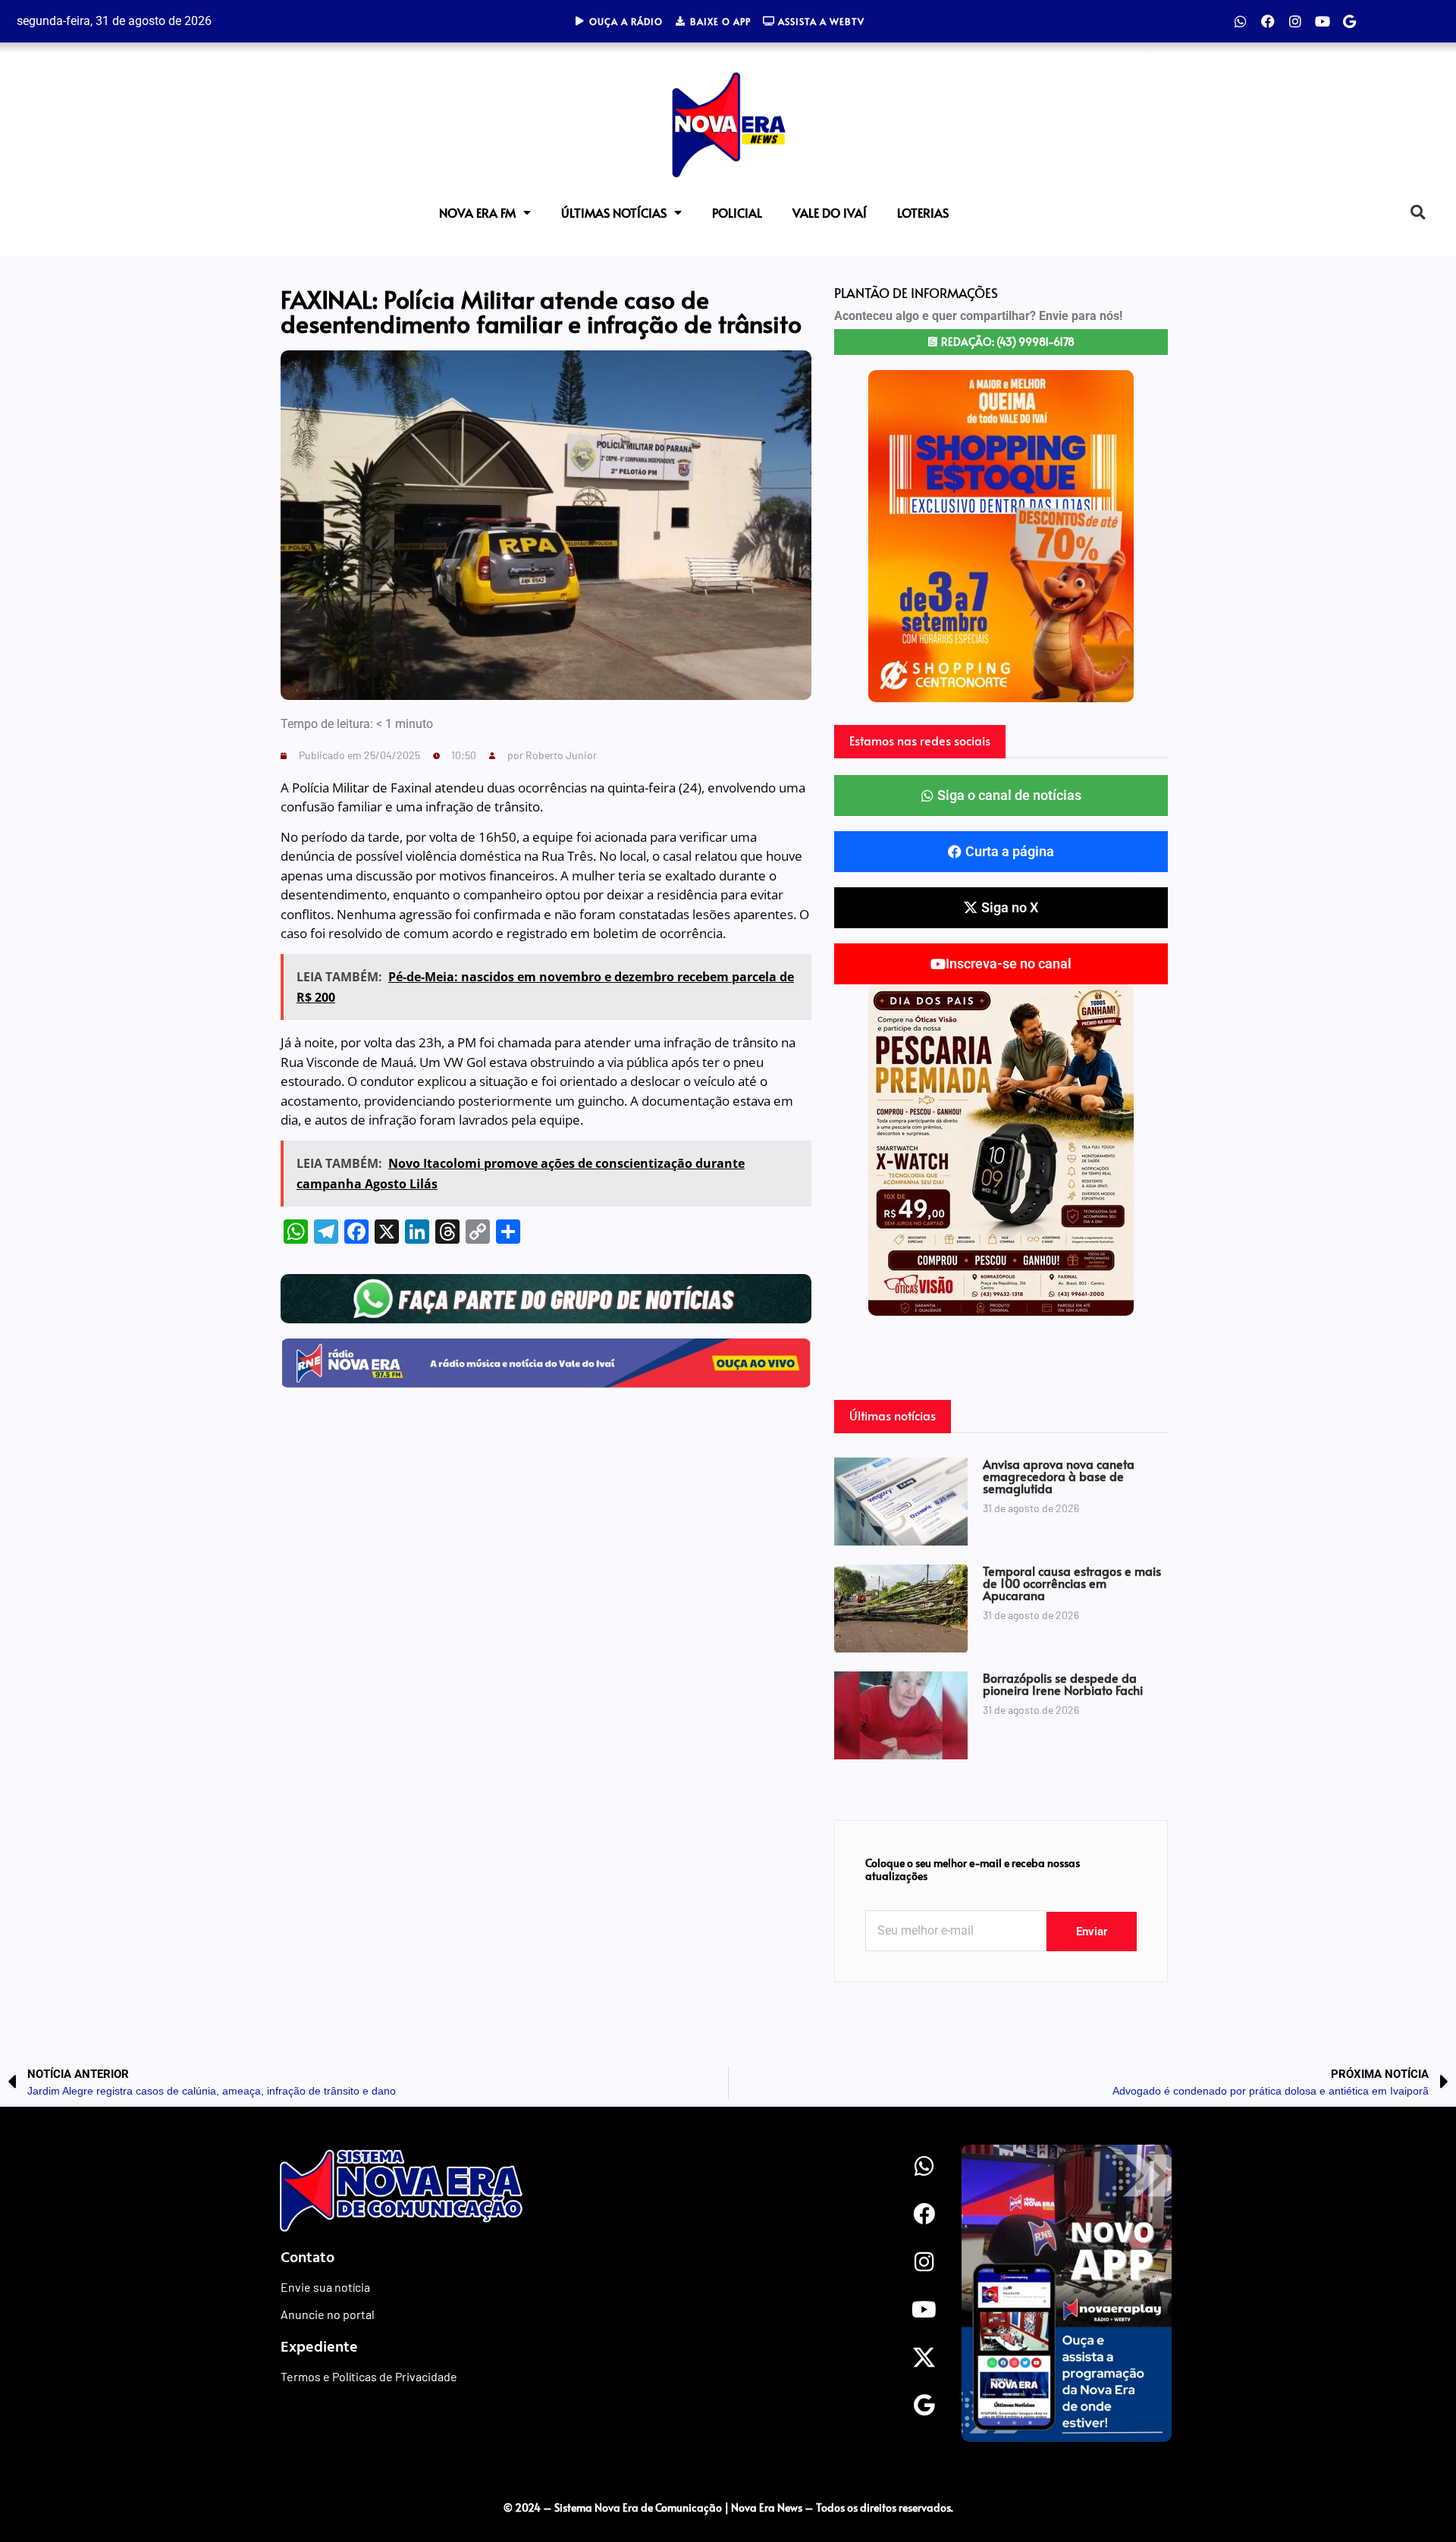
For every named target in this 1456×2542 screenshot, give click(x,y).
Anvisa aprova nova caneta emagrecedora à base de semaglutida (1059, 1476)
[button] (1418, 213)
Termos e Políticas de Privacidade (369, 2376)
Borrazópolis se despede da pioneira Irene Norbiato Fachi (1063, 1684)
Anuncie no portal (328, 2314)
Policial (737, 212)
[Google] (1350, 21)
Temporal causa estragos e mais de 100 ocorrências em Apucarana (1072, 1583)
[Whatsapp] (1241, 21)
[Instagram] (1295, 21)
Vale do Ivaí (830, 212)
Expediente (319, 2346)
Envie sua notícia (325, 2287)
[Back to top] (1414, 2476)
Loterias (923, 212)
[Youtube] (1323, 21)
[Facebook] (1268, 21)
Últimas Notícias (614, 212)
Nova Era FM (477, 212)
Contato (308, 2256)
